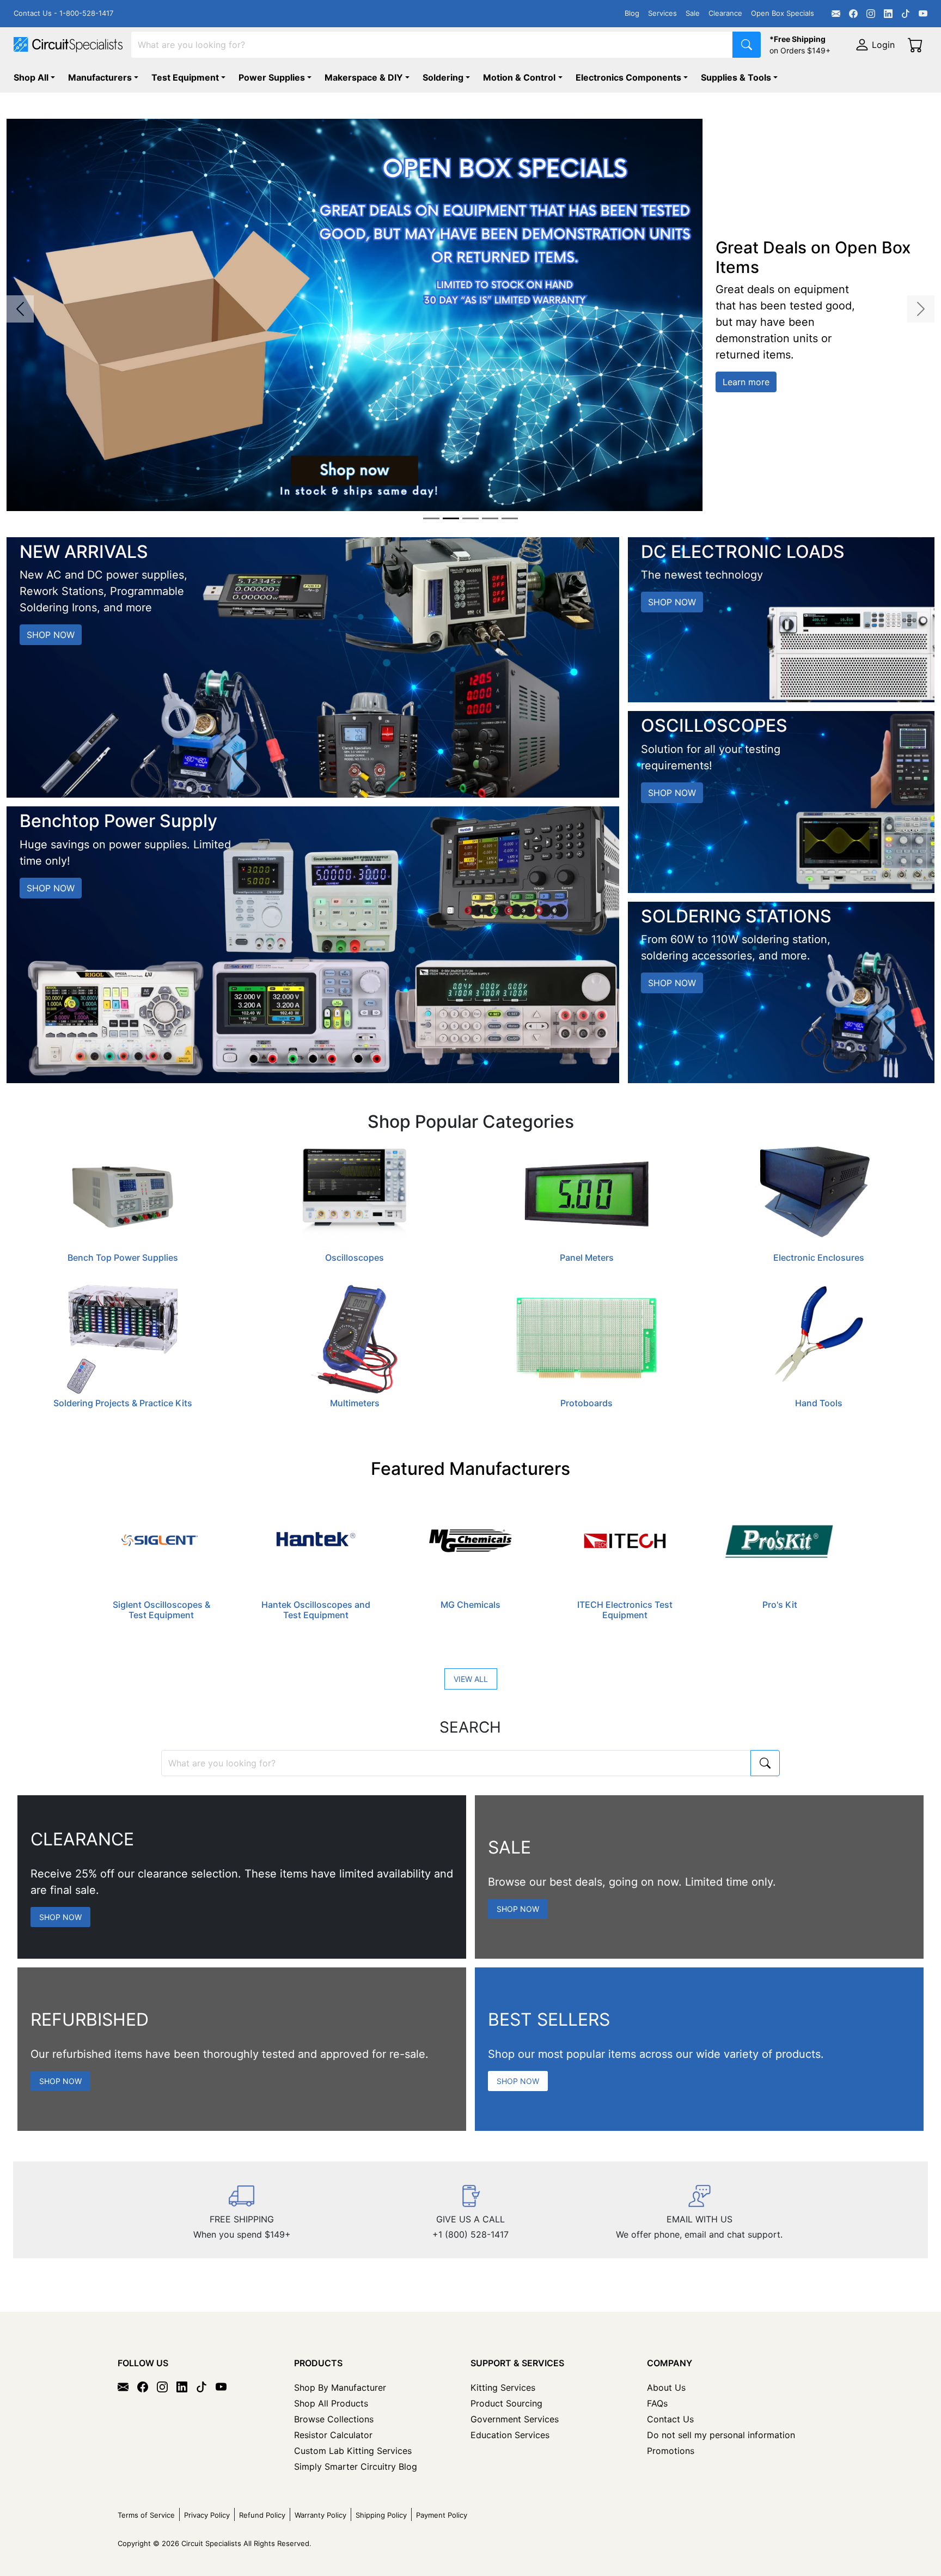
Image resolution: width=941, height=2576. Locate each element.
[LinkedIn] (888, 14)
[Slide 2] (451, 518)
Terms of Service (146, 2515)
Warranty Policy (320, 2515)
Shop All (31, 77)
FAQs (657, 2403)
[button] (20, 309)
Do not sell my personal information (721, 2435)
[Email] (836, 14)
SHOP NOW (51, 635)
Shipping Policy (381, 2515)
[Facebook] (853, 14)
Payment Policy (442, 2515)
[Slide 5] (510, 518)
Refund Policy (262, 2515)
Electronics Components (628, 77)
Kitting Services (503, 2387)
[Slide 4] (490, 518)
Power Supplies (272, 77)
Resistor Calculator (333, 2435)
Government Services (515, 2419)
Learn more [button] (746, 382)
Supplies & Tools (736, 77)
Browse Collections (334, 2419)
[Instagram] (871, 14)
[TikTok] (906, 14)
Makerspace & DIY (364, 77)
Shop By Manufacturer (340, 2387)
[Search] (747, 45)
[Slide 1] (431, 518)
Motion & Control (519, 77)
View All (471, 1679)
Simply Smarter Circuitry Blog (356, 2466)
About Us (666, 2387)
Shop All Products (331, 2403)
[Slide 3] (471, 518)
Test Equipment (185, 77)
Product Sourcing (506, 2403)
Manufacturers (100, 77)
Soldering (443, 77)
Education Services (510, 2435)
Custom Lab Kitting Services (353, 2451)
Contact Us (670, 2419)
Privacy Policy (207, 2515)
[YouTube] (923, 14)
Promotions (671, 2451)
